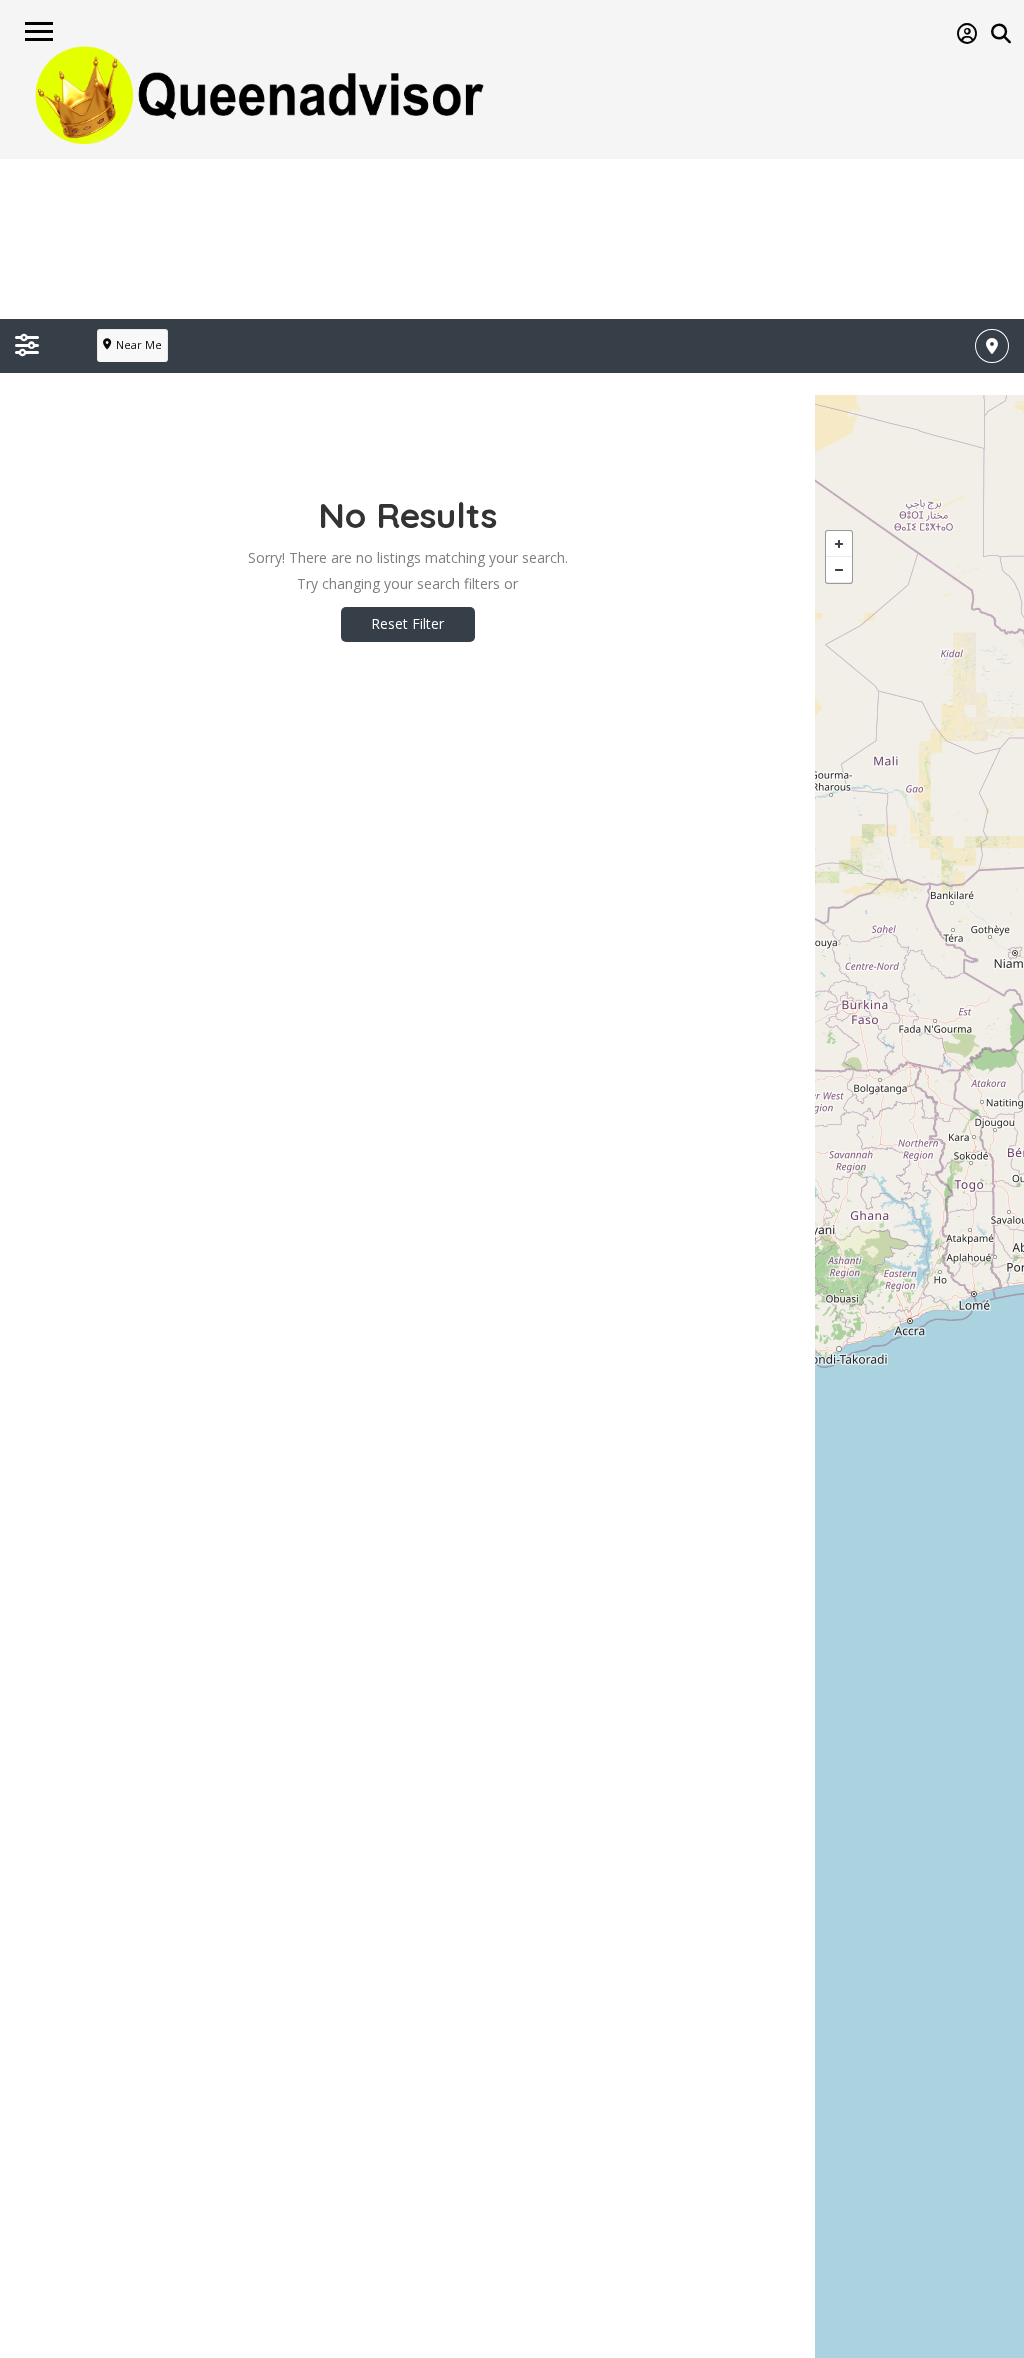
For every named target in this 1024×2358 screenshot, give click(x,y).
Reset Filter (407, 623)
